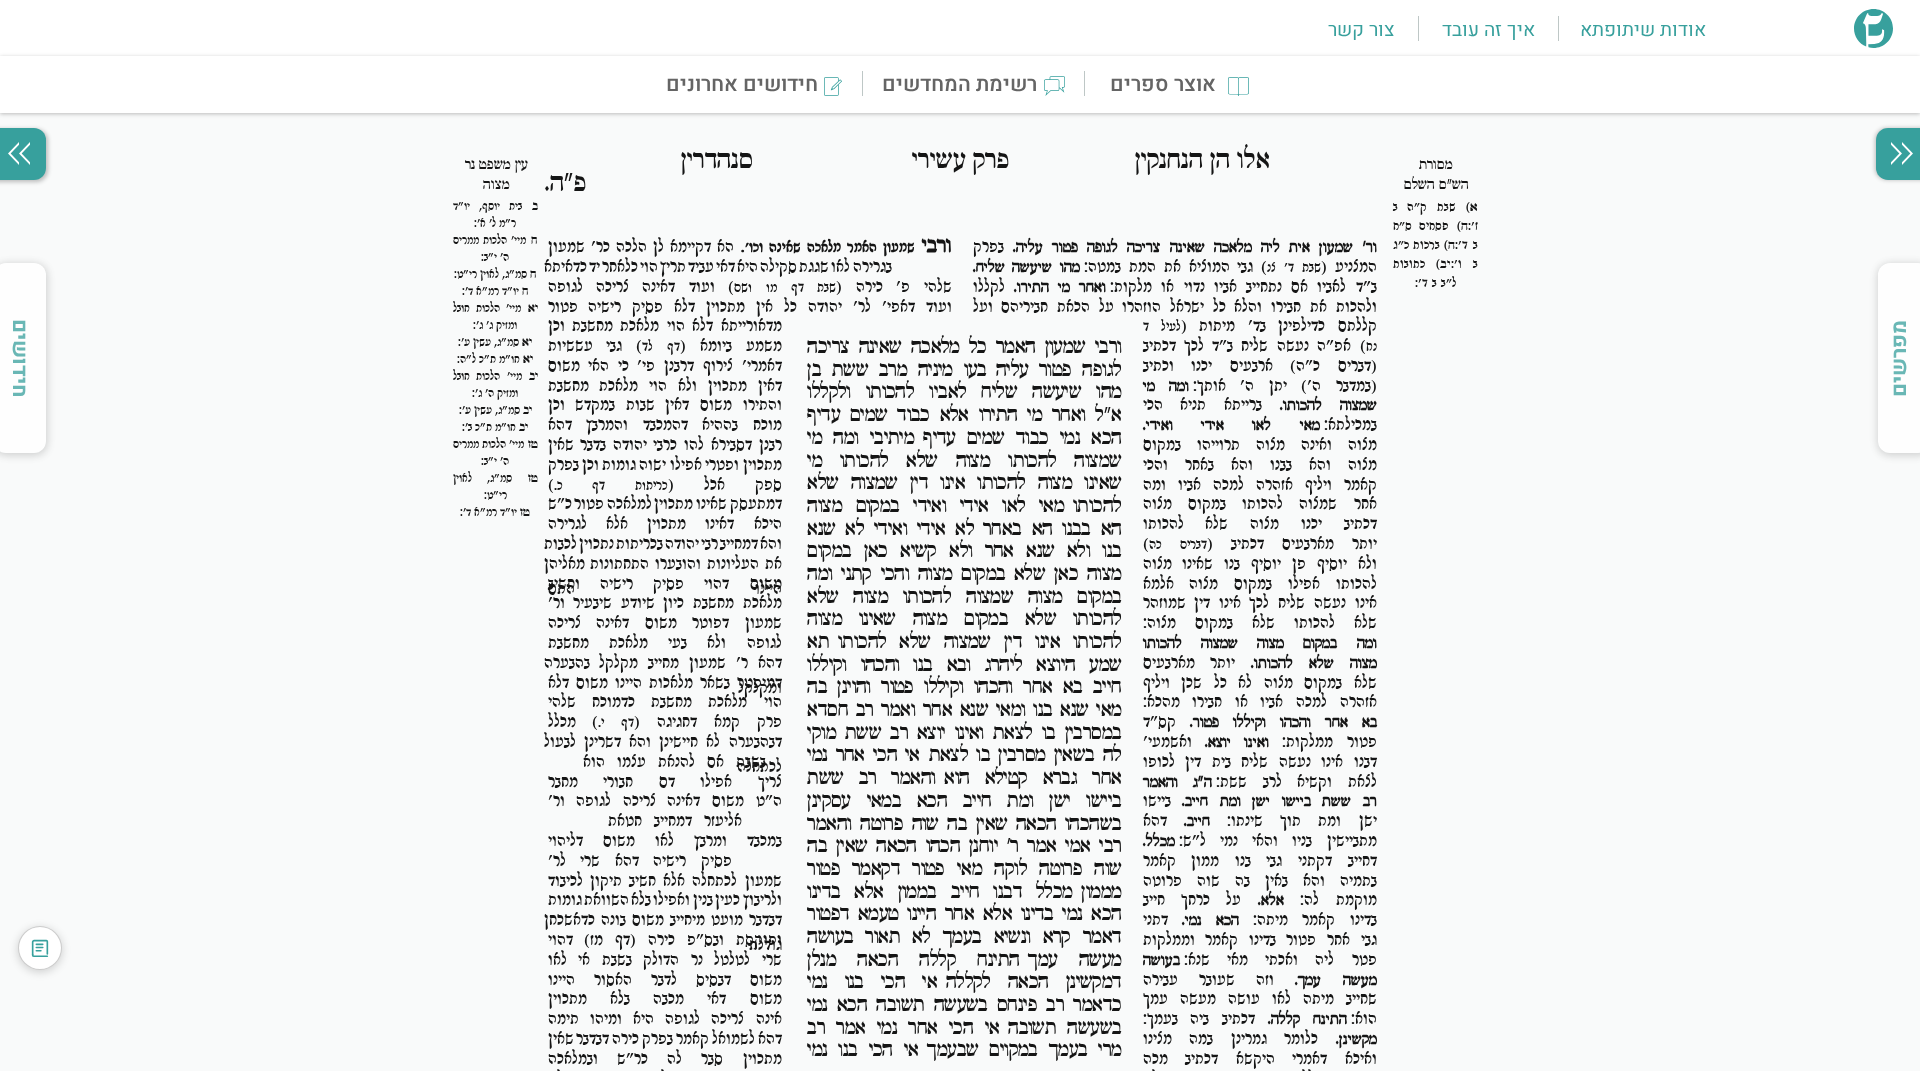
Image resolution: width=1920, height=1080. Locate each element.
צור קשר (1361, 30)
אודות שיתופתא (1643, 30)
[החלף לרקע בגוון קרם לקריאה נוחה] (40, 948)
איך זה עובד (1488, 30)
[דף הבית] (1873, 42)
